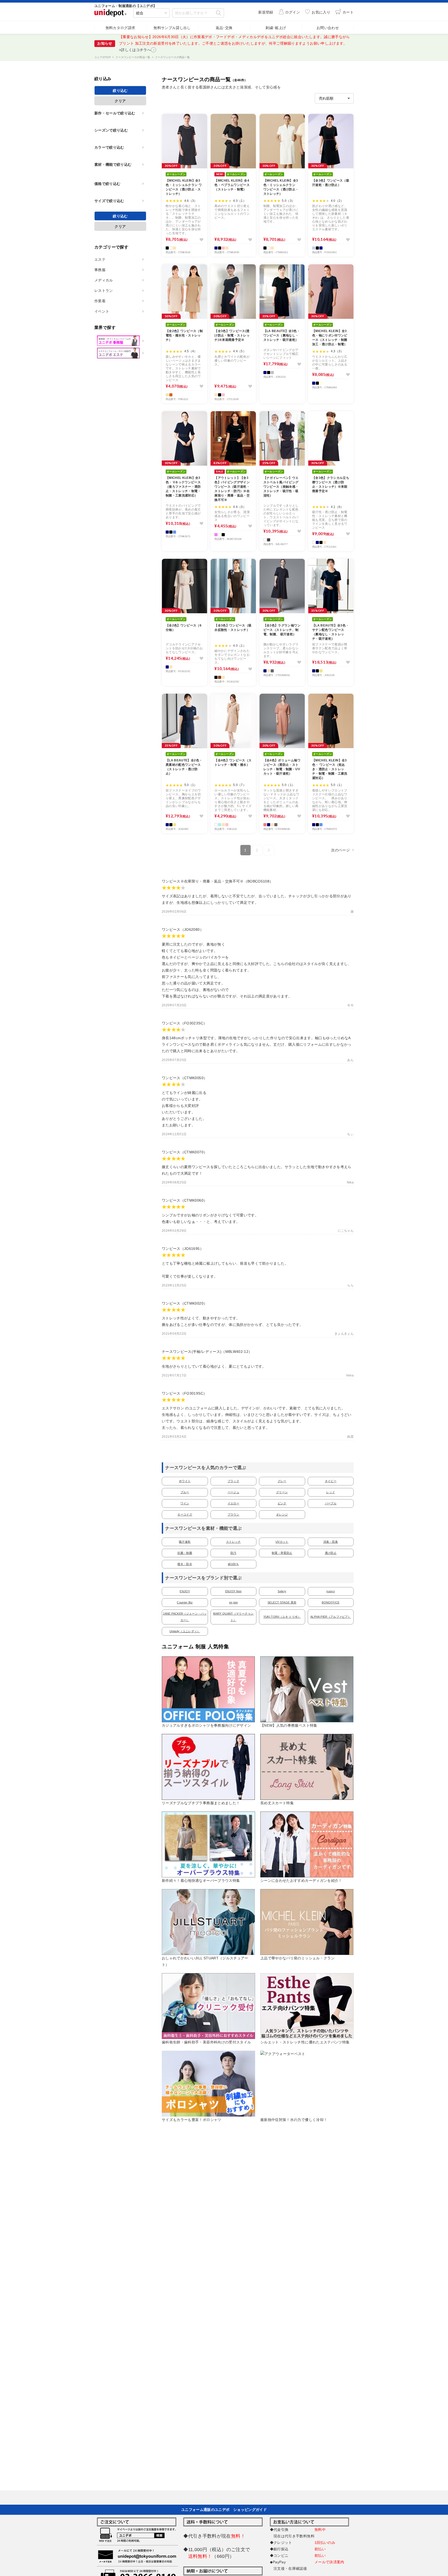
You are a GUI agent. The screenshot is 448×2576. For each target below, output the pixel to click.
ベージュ (233, 1492)
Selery (282, 1591)
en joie (233, 1602)
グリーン (282, 1492)
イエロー (233, 1503)
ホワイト (185, 1481)
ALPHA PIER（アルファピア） (331, 1617)
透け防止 (331, 1553)
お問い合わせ (328, 28)
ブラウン (233, 1514)
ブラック (233, 1481)
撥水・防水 (185, 1564)
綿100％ (233, 1564)
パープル (331, 1503)
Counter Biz (185, 1602)
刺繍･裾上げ (276, 28)
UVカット (282, 1542)
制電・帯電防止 (282, 1553)
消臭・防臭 (331, 1542)
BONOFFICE (331, 1602)
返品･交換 (224, 28)
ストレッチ (233, 1542)
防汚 (233, 1553)
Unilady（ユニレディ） (185, 1631)
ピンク (282, 1503)
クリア (120, 101)
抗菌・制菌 (185, 1553)
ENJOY (185, 1591)
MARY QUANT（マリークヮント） (233, 1617)
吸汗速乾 (185, 1542)
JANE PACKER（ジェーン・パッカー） (185, 1617)
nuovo (331, 1591)
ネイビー (331, 1481)
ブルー (185, 1492)
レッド (331, 1492)
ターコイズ (185, 1514)
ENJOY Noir (234, 1591)
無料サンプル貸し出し (172, 28)
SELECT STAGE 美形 (282, 1602)
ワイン (185, 1503)
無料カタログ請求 (120, 28)
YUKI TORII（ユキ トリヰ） (282, 1617)
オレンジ (282, 1514)
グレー (282, 1481)
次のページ (340, 850)
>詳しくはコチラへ (135, 50)
